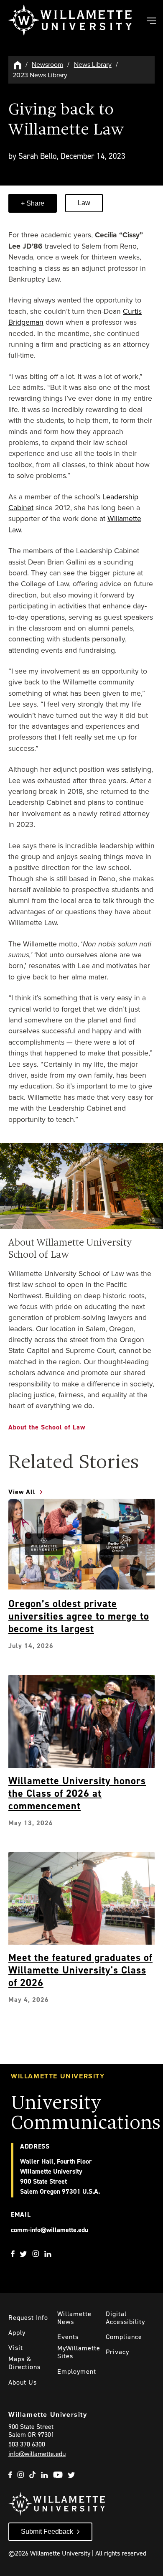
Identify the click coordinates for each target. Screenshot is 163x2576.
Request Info (28, 2318)
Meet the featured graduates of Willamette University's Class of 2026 (80, 1970)
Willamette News (74, 2318)
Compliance (124, 2337)
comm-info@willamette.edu (50, 2230)
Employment (77, 2371)
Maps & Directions (24, 2363)
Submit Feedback (47, 2531)
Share (34, 203)
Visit (16, 2348)
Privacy (117, 2352)
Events (68, 2337)
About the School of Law (47, 1427)
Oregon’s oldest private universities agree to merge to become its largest (79, 1616)
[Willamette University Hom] (18, 65)
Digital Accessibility (125, 2318)
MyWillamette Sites (79, 2352)
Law (84, 203)
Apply (17, 2333)
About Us (23, 2382)
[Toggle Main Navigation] (151, 22)
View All (22, 1492)
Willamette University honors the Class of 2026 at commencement (77, 1793)
